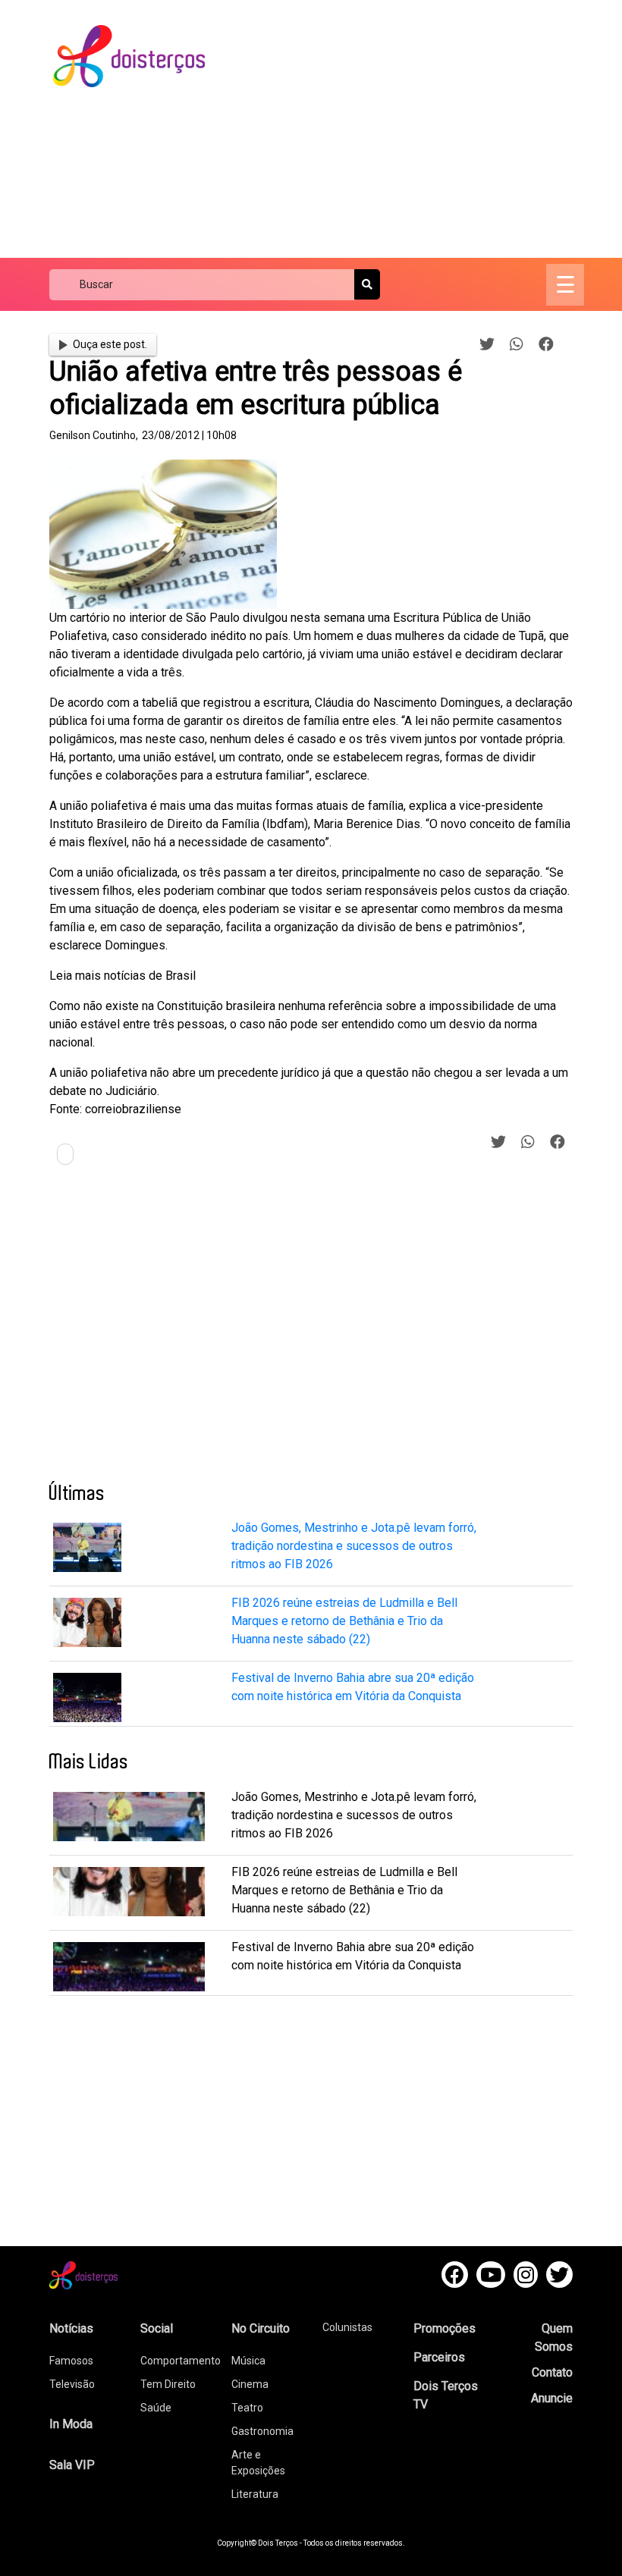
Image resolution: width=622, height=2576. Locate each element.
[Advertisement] (427, 129)
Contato (552, 2372)
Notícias (71, 2328)
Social (157, 2328)
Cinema (250, 2384)
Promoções (445, 2328)
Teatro (247, 2408)
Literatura (255, 2494)
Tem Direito (168, 2384)
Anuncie (552, 2398)
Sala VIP (72, 2465)
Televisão (72, 2384)
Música (248, 2361)
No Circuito (261, 2328)
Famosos (71, 2361)
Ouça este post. (110, 344)
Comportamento (181, 2361)
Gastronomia (262, 2431)
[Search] (367, 284)
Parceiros (439, 2357)
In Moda (71, 2424)
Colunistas (347, 2327)
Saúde (156, 2408)
